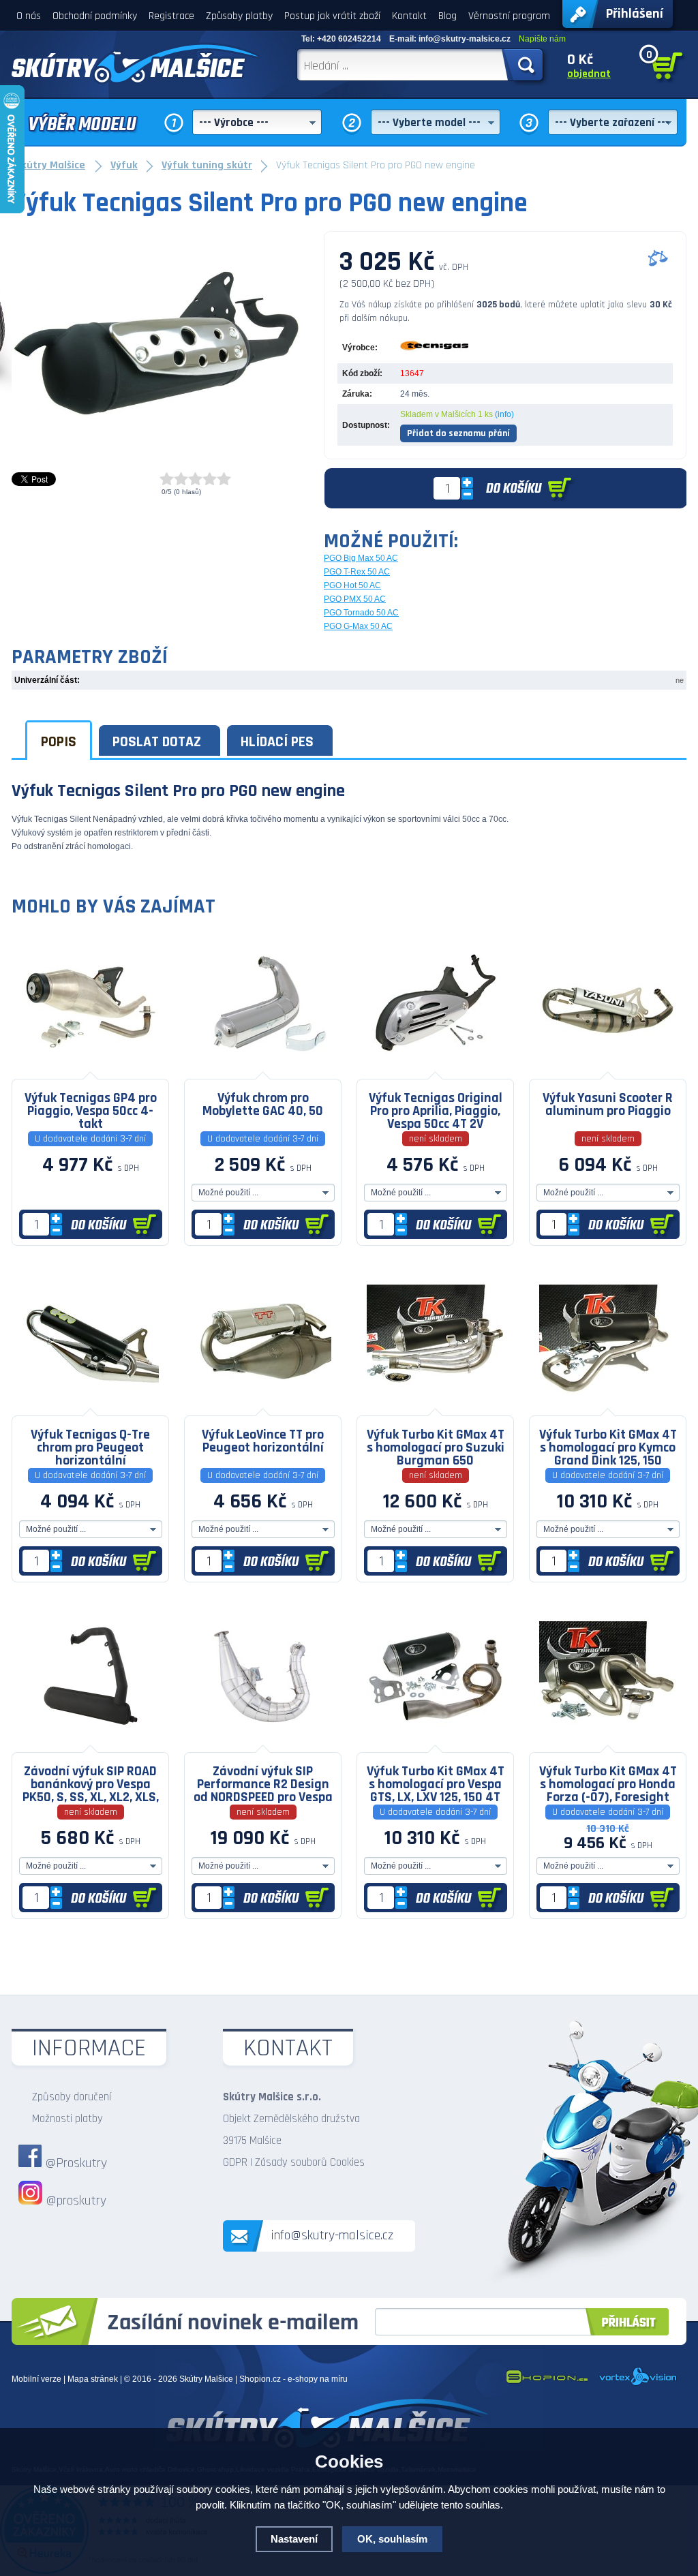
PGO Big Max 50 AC (361, 558)
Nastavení (294, 2539)
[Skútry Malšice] (136, 63)
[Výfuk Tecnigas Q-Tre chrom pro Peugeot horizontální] (90, 1405)
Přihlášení (635, 14)
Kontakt (409, 16)
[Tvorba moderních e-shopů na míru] (547, 2383)
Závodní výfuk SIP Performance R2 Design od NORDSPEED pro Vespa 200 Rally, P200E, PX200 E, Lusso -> (263, 1783)
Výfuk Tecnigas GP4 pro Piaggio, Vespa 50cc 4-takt (91, 1110)
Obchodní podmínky (95, 16)
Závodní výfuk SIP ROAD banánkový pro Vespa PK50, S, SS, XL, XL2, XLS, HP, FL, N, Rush (91, 1783)
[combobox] (257, 122)
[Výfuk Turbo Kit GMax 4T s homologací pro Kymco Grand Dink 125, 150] (608, 1405)
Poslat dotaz (157, 742)
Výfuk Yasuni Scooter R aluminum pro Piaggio (608, 1104)
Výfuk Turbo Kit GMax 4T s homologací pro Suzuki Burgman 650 (436, 1447)
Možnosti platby (67, 2119)
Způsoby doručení (72, 2097)
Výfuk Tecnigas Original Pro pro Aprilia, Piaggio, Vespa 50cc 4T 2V (436, 1110)
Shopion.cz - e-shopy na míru (293, 2379)
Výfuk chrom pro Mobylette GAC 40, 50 (263, 1104)
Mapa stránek (93, 2379)
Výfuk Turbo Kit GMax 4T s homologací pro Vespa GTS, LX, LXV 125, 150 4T (436, 1783)
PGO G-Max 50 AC (358, 626)
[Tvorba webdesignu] (638, 2383)
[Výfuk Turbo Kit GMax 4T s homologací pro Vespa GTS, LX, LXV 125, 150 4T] (435, 1742)
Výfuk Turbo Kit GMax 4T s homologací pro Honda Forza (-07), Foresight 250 (608, 1783)
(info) (504, 414)
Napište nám (542, 39)
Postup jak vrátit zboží (332, 16)
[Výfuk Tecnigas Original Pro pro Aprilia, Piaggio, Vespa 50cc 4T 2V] (435, 1069)
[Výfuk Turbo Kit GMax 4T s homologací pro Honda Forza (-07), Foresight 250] (608, 1742)
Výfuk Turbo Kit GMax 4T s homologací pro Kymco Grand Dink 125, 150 (608, 1447)
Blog (447, 16)
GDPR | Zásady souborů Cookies (294, 2162)
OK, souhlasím (392, 2539)
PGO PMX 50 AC (355, 599)
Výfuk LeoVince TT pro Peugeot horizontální (263, 1441)
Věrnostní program (509, 16)
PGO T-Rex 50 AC (357, 572)
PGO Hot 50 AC (352, 585)
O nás (29, 16)
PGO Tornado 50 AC (361, 613)
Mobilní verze (36, 2379)
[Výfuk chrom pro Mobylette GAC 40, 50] (263, 1069)
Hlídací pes (277, 742)
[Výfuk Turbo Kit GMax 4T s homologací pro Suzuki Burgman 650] (435, 1405)
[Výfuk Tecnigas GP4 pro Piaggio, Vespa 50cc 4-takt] (90, 1069)
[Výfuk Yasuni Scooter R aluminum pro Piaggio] (608, 1069)
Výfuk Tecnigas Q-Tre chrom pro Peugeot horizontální (90, 1447)
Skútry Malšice (206, 2379)
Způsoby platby (239, 16)
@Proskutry (76, 2163)
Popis (59, 742)
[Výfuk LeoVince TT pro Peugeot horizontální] (263, 1405)
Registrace (171, 16)
